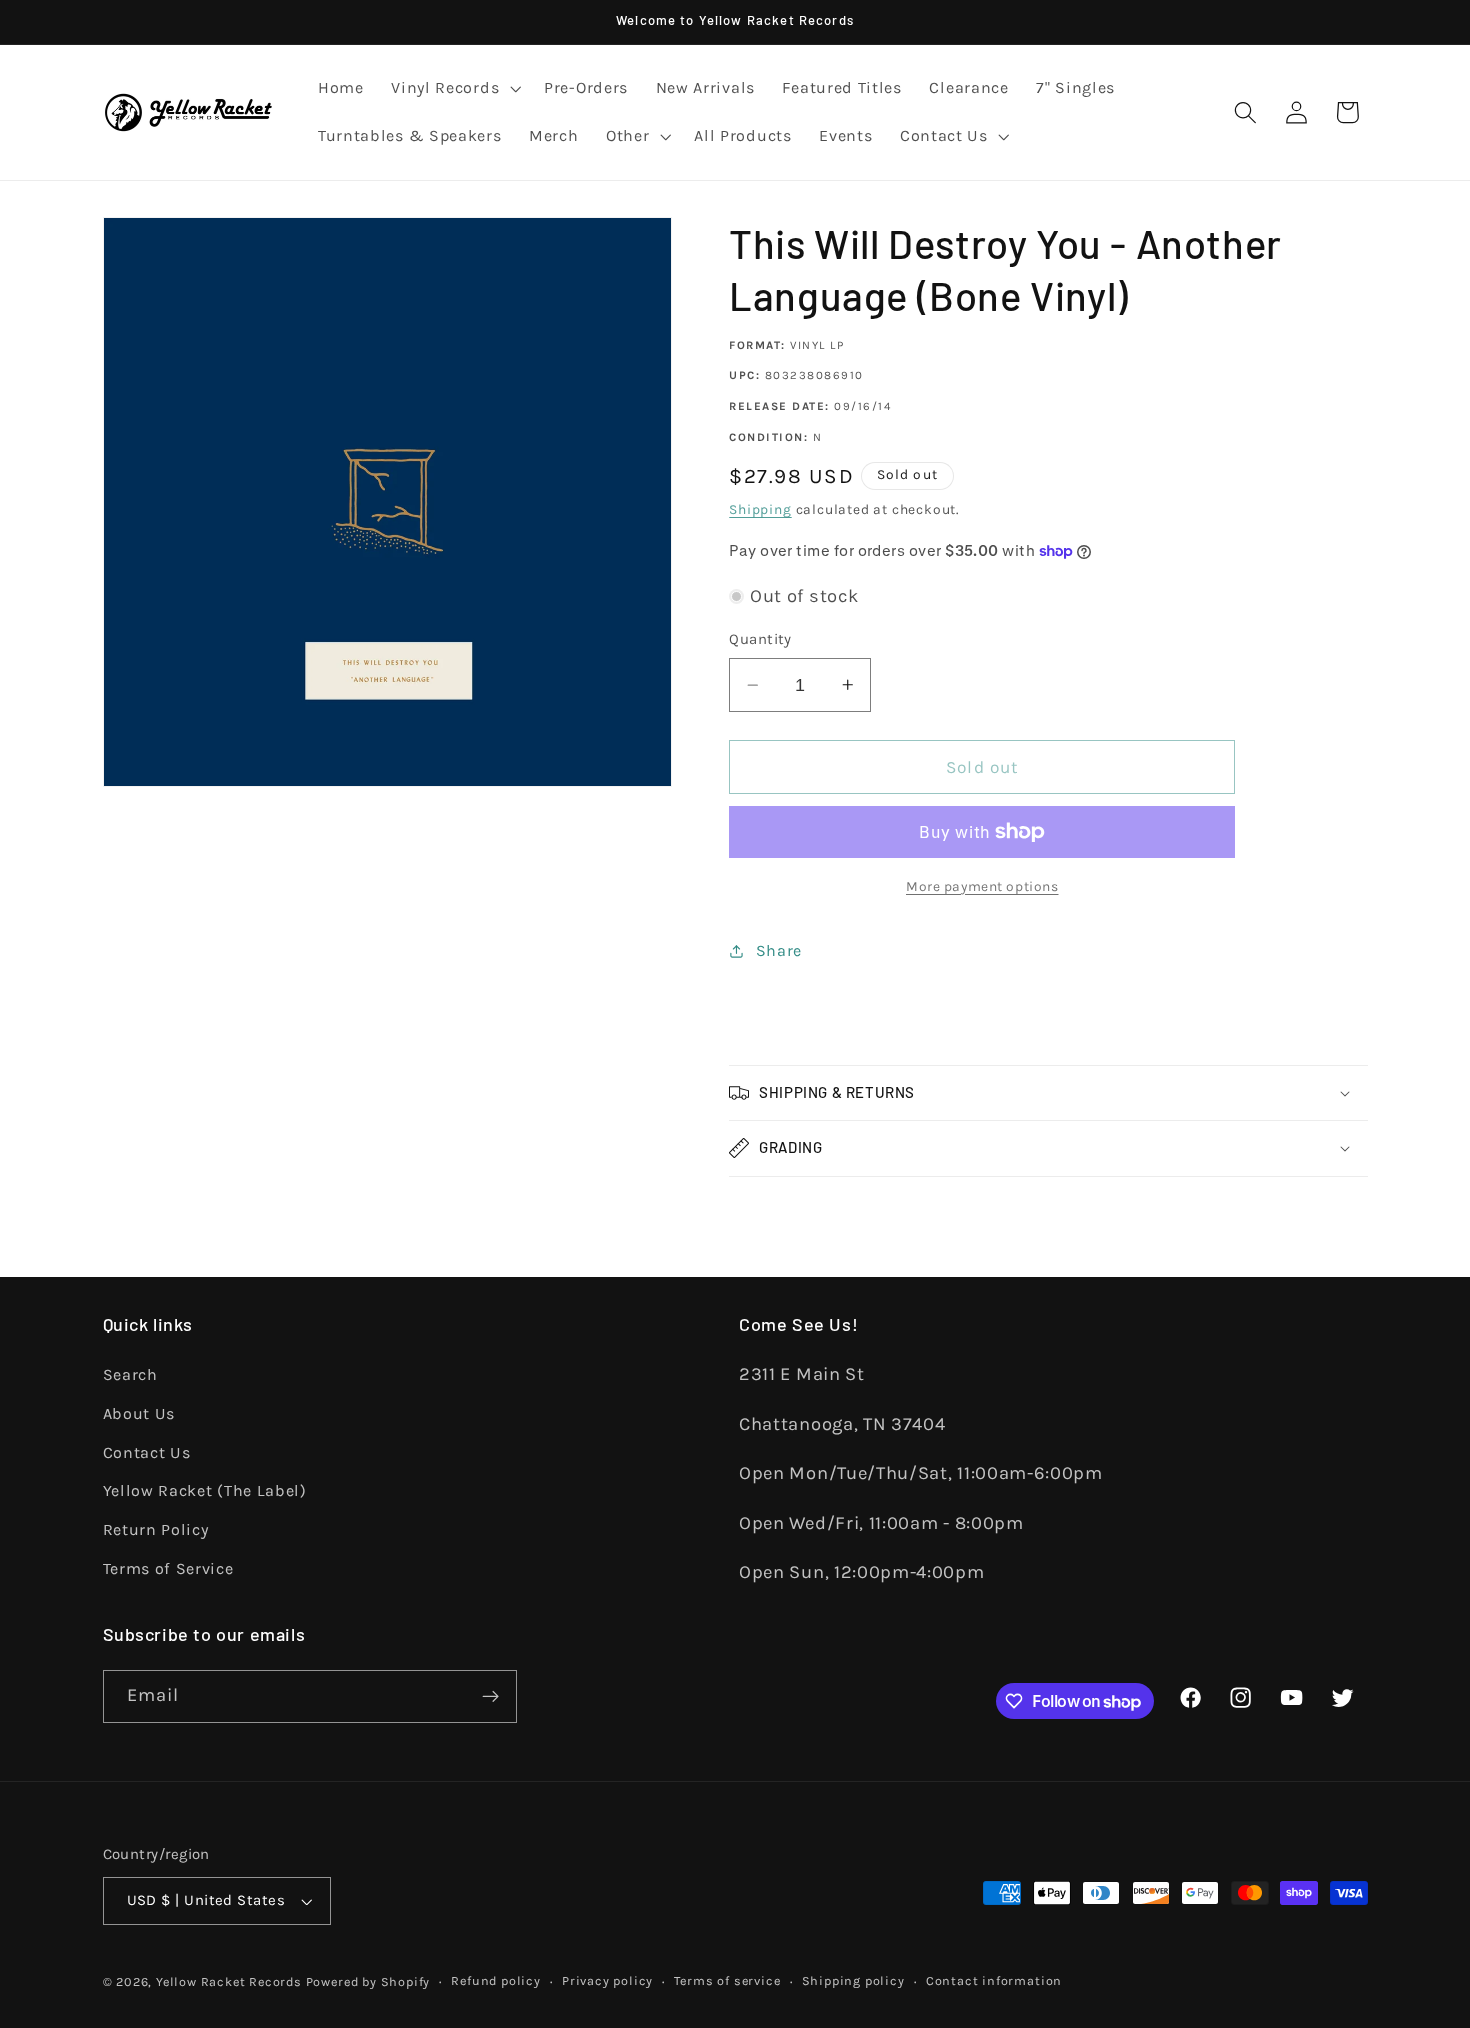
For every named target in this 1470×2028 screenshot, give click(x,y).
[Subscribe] (490, 1697)
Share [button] (779, 950)
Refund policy (495, 1980)
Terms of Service (168, 1568)
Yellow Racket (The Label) (205, 1490)
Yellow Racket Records (229, 1981)
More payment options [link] (982, 886)
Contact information (994, 1980)
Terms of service (727, 1980)
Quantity (760, 639)
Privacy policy (607, 1980)
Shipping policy (853, 1980)
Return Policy (156, 1529)
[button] (453, 89)
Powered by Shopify (368, 1981)
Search (130, 1374)
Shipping (760, 509)
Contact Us (147, 1452)
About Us (139, 1413)
